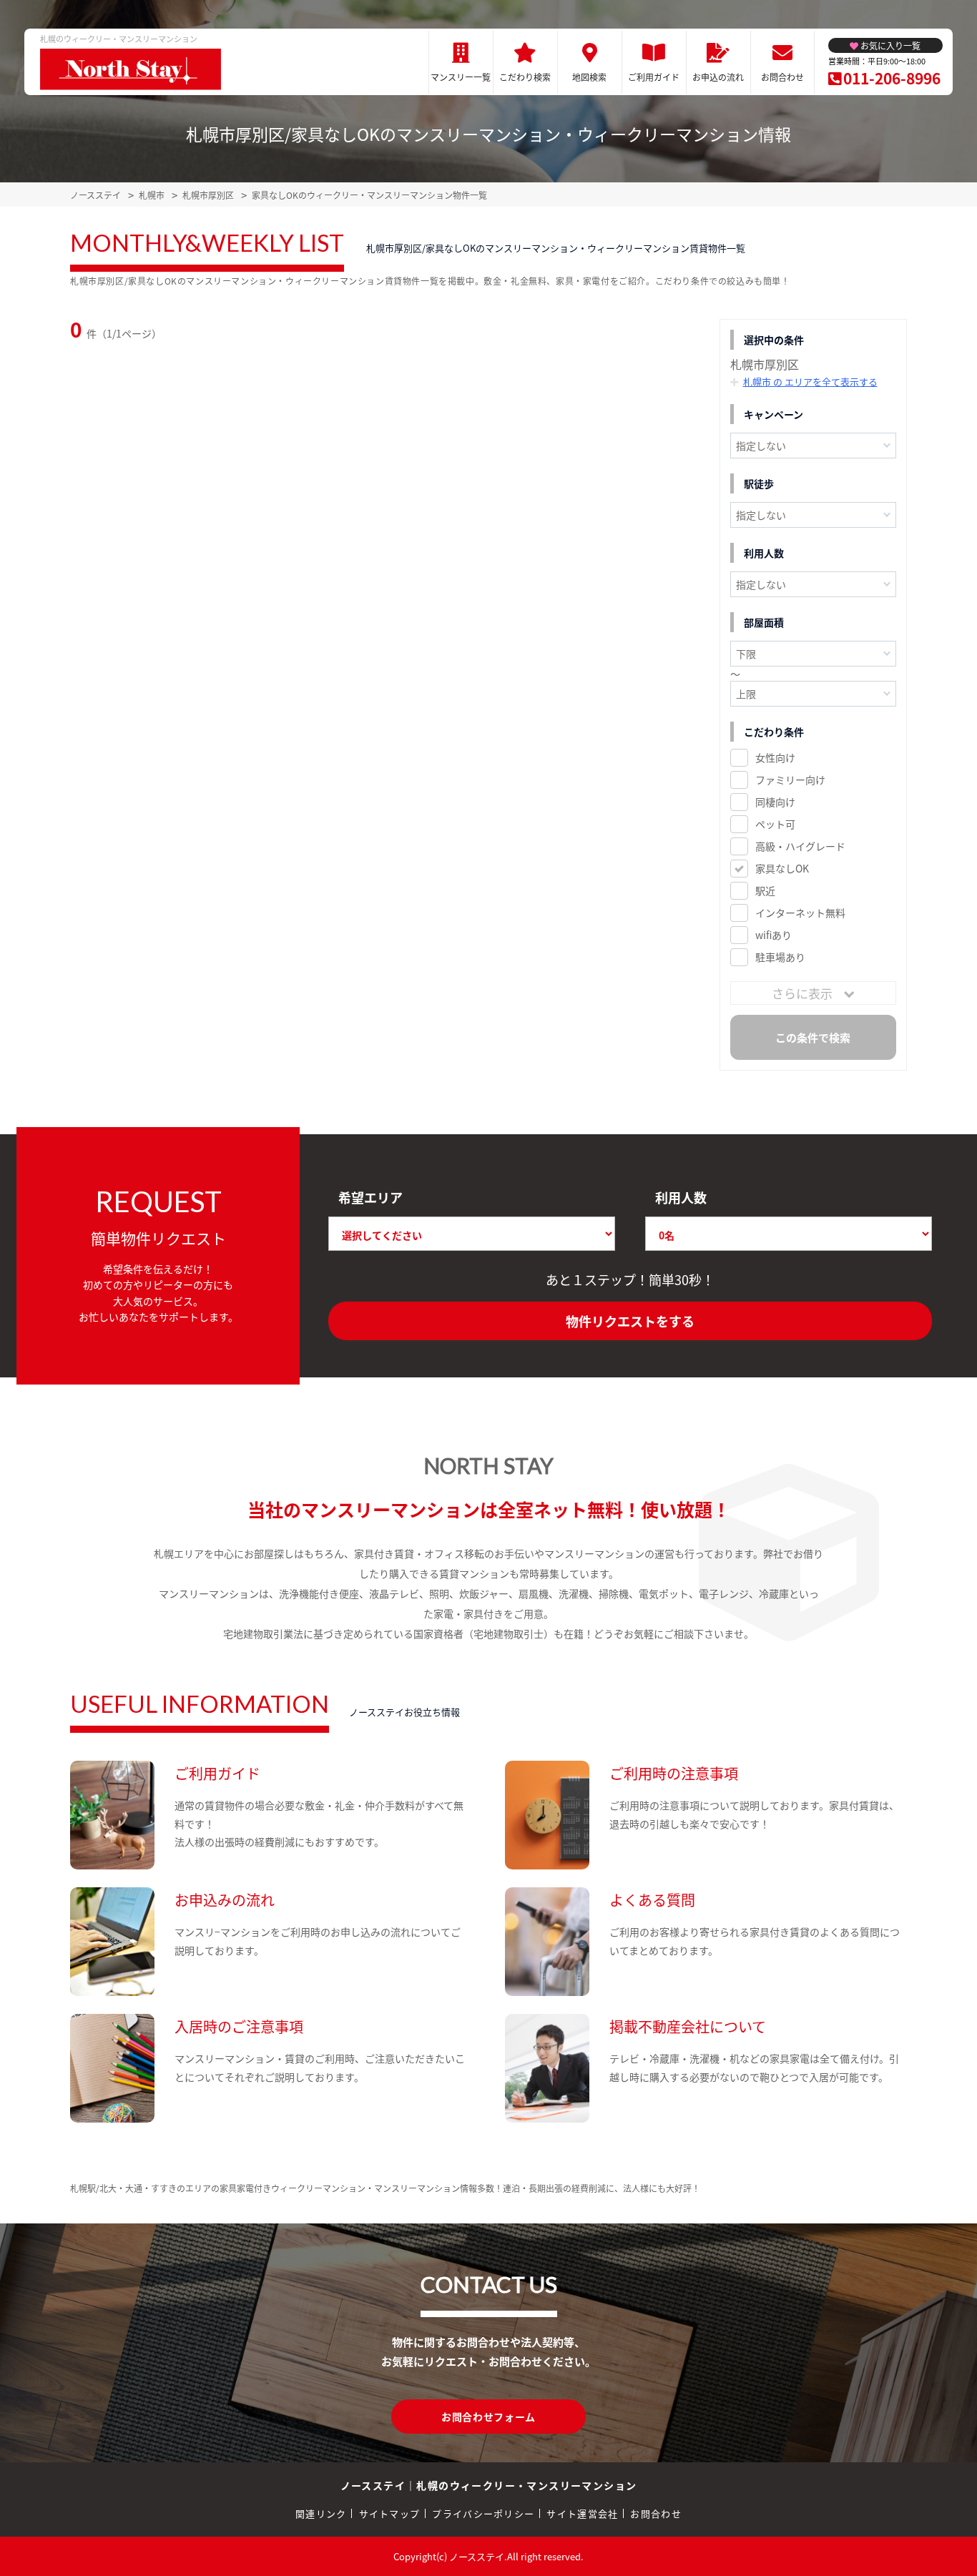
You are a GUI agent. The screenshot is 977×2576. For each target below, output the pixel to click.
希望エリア (370, 1197)
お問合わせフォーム (488, 2417)
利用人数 (681, 1197)
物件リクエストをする (630, 1321)
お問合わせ (782, 77)
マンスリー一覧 (461, 77)
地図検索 (589, 77)
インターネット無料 (800, 913)
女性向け (775, 757)
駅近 (765, 890)
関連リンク (321, 2513)
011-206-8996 (892, 78)
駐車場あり (780, 957)
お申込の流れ (718, 77)
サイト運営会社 (582, 2513)
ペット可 (775, 824)
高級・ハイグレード (800, 846)
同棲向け (775, 802)
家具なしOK (782, 868)
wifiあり (774, 935)
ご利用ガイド (654, 77)
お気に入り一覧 (890, 45)
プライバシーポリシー (483, 2513)
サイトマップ (390, 2513)
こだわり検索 (525, 77)
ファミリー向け (790, 780)
